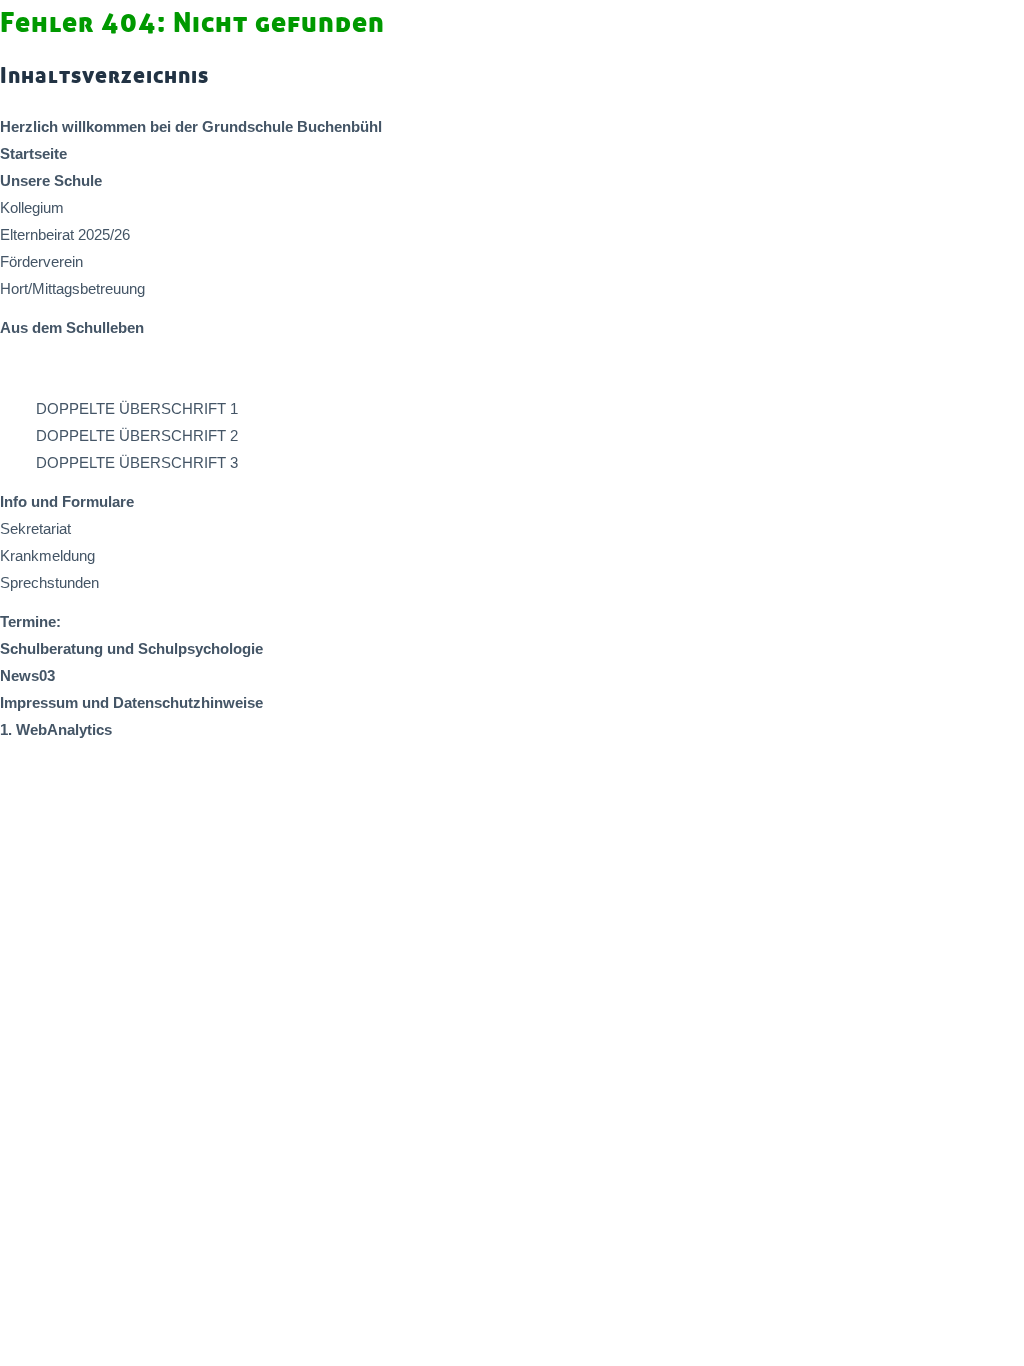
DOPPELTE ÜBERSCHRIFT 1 (137, 408)
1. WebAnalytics (56, 729)
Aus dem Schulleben (72, 327)
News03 (27, 675)
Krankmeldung (47, 555)
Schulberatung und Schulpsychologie (131, 648)
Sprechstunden (49, 582)
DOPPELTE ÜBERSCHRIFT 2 (137, 435)
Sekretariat (35, 528)
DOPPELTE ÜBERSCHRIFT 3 (137, 462)
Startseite (33, 153)
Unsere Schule (51, 180)
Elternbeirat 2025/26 (65, 234)
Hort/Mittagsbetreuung (72, 288)
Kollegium (32, 207)
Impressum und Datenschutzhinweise (131, 702)
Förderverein (41, 261)
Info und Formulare (67, 501)
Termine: (30, 621)
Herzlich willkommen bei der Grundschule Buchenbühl (191, 126)
